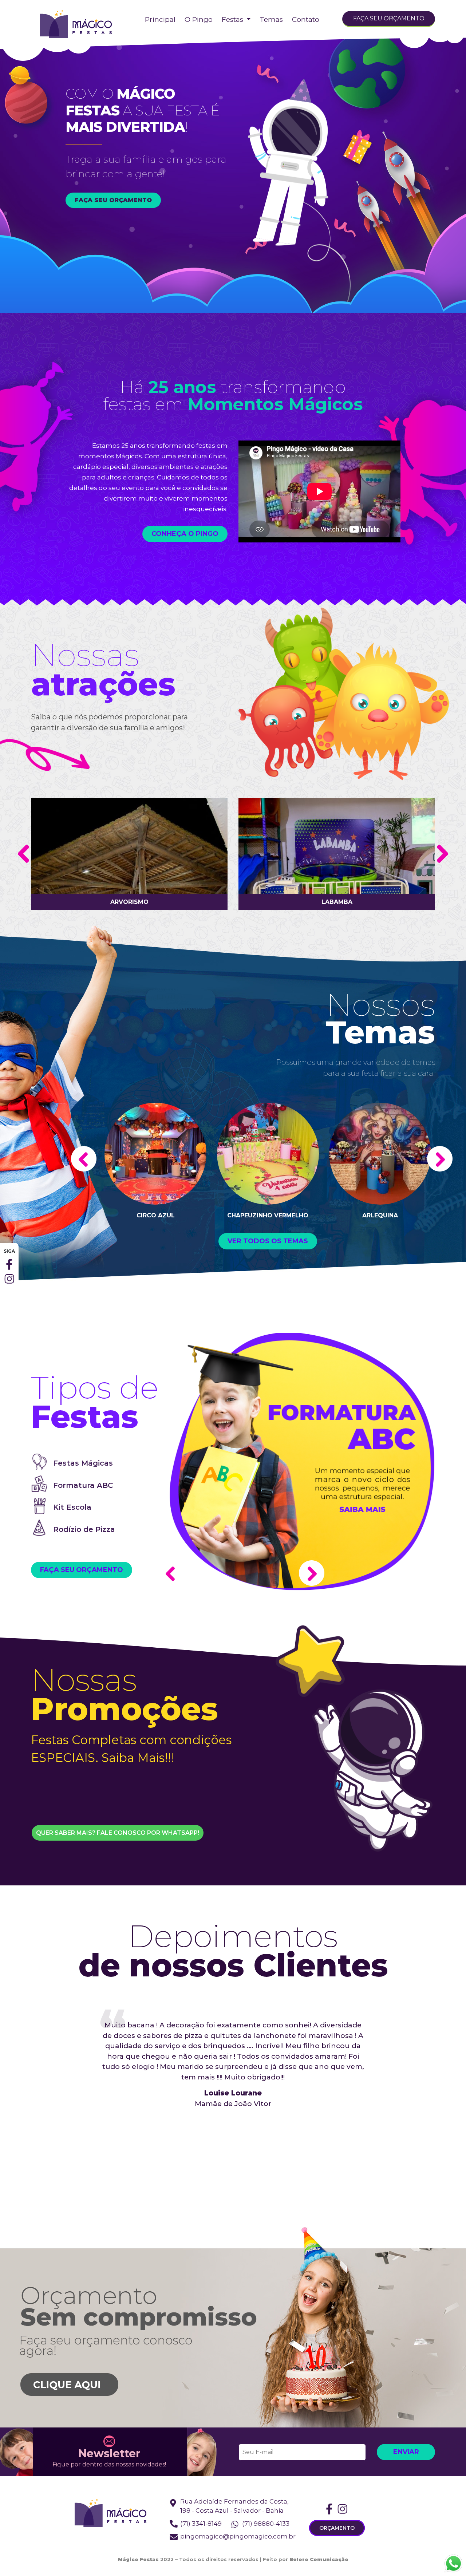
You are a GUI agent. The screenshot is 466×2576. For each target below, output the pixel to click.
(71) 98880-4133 (266, 2524)
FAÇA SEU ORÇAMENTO (389, 18)
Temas (271, 19)
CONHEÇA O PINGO (185, 534)
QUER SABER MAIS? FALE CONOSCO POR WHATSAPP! (118, 1833)
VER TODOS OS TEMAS (268, 1241)
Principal (160, 19)
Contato (306, 19)
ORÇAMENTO (337, 2528)
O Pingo (199, 19)
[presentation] (23, 854)
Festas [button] (233, 19)
